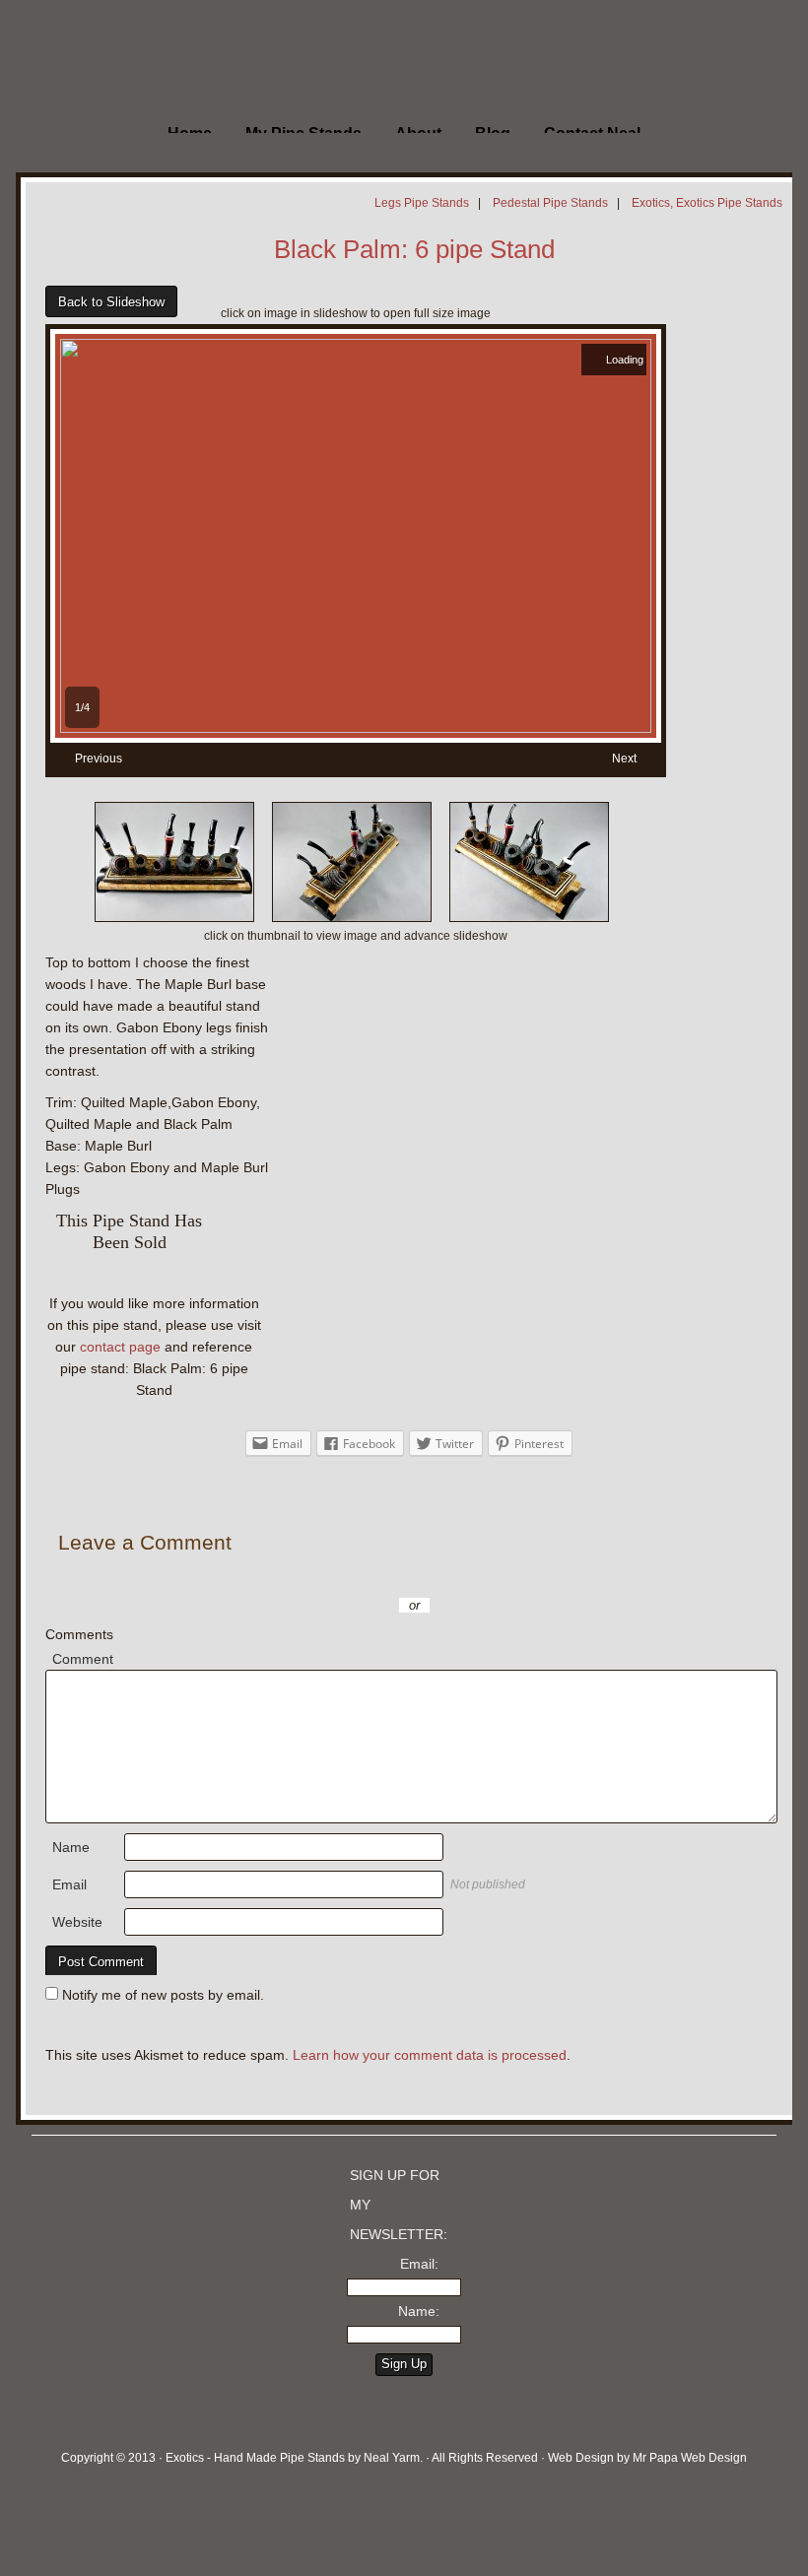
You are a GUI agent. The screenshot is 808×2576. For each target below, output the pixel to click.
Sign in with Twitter (325, 1576)
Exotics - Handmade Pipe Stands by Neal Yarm (163, 59)
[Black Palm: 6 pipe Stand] (356, 728)
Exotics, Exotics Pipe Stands (707, 203)
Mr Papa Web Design (690, 2458)
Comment (83, 1659)
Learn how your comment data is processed (430, 2055)
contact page (120, 1347)
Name (71, 1847)
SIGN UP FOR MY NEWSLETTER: (399, 2205)
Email (69, 1884)
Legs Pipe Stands (422, 203)
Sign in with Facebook (503, 1576)
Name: (419, 2311)
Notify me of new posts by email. (163, 1995)
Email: (419, 2264)
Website (77, 1922)
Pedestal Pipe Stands (550, 203)
